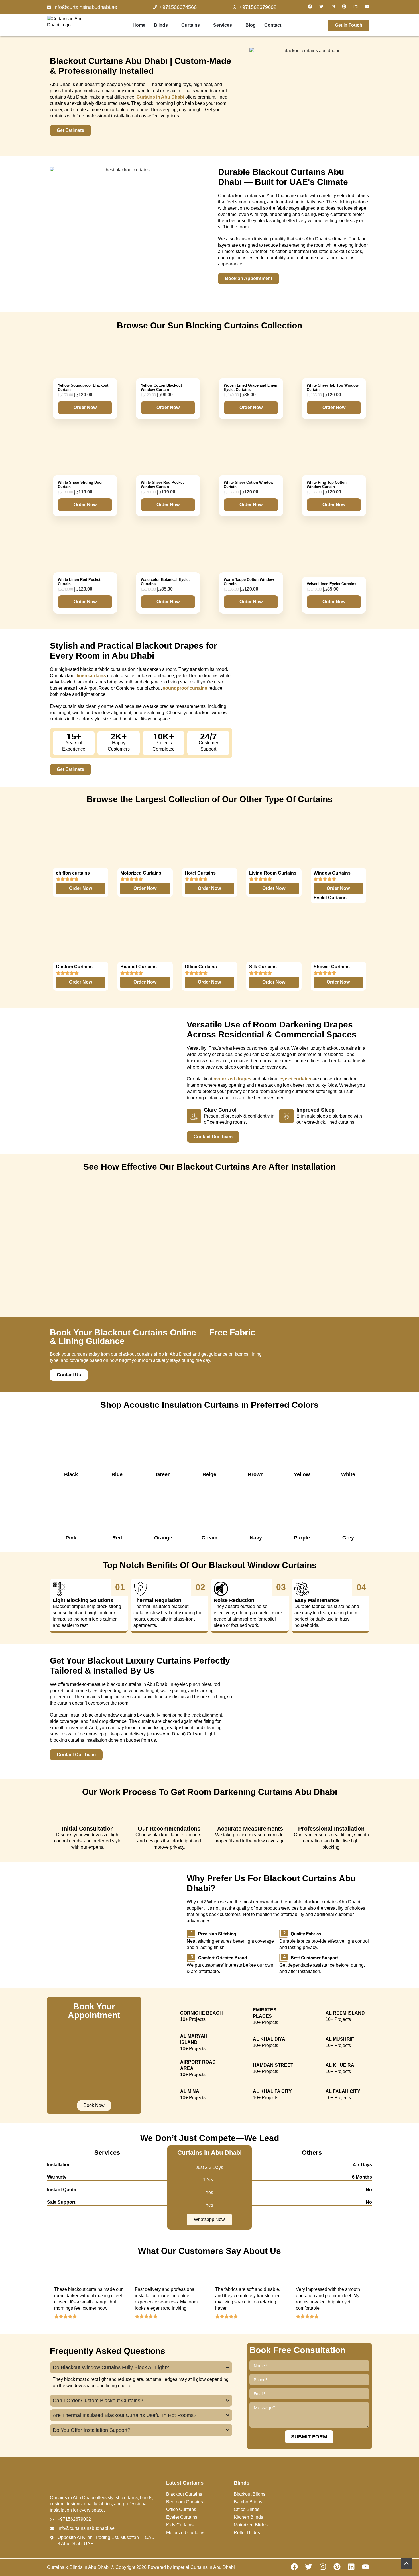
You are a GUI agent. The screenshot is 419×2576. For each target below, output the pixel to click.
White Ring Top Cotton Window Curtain (327, 485)
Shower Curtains (332, 967)
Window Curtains (332, 873)
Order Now (85, 407)
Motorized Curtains (141, 873)
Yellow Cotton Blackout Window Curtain (161, 387)
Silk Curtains (263, 967)
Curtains (191, 25)
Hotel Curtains (200, 873)
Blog (251, 25)
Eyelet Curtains (330, 898)
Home (139, 25)
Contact (273, 25)
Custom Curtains (74, 967)
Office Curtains (201, 967)
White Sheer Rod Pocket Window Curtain (162, 485)
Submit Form (309, 2437)
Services (223, 25)
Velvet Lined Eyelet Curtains (331, 584)
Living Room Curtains (273, 873)
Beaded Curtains (139, 967)
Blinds (161, 25)
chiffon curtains (73, 873)
